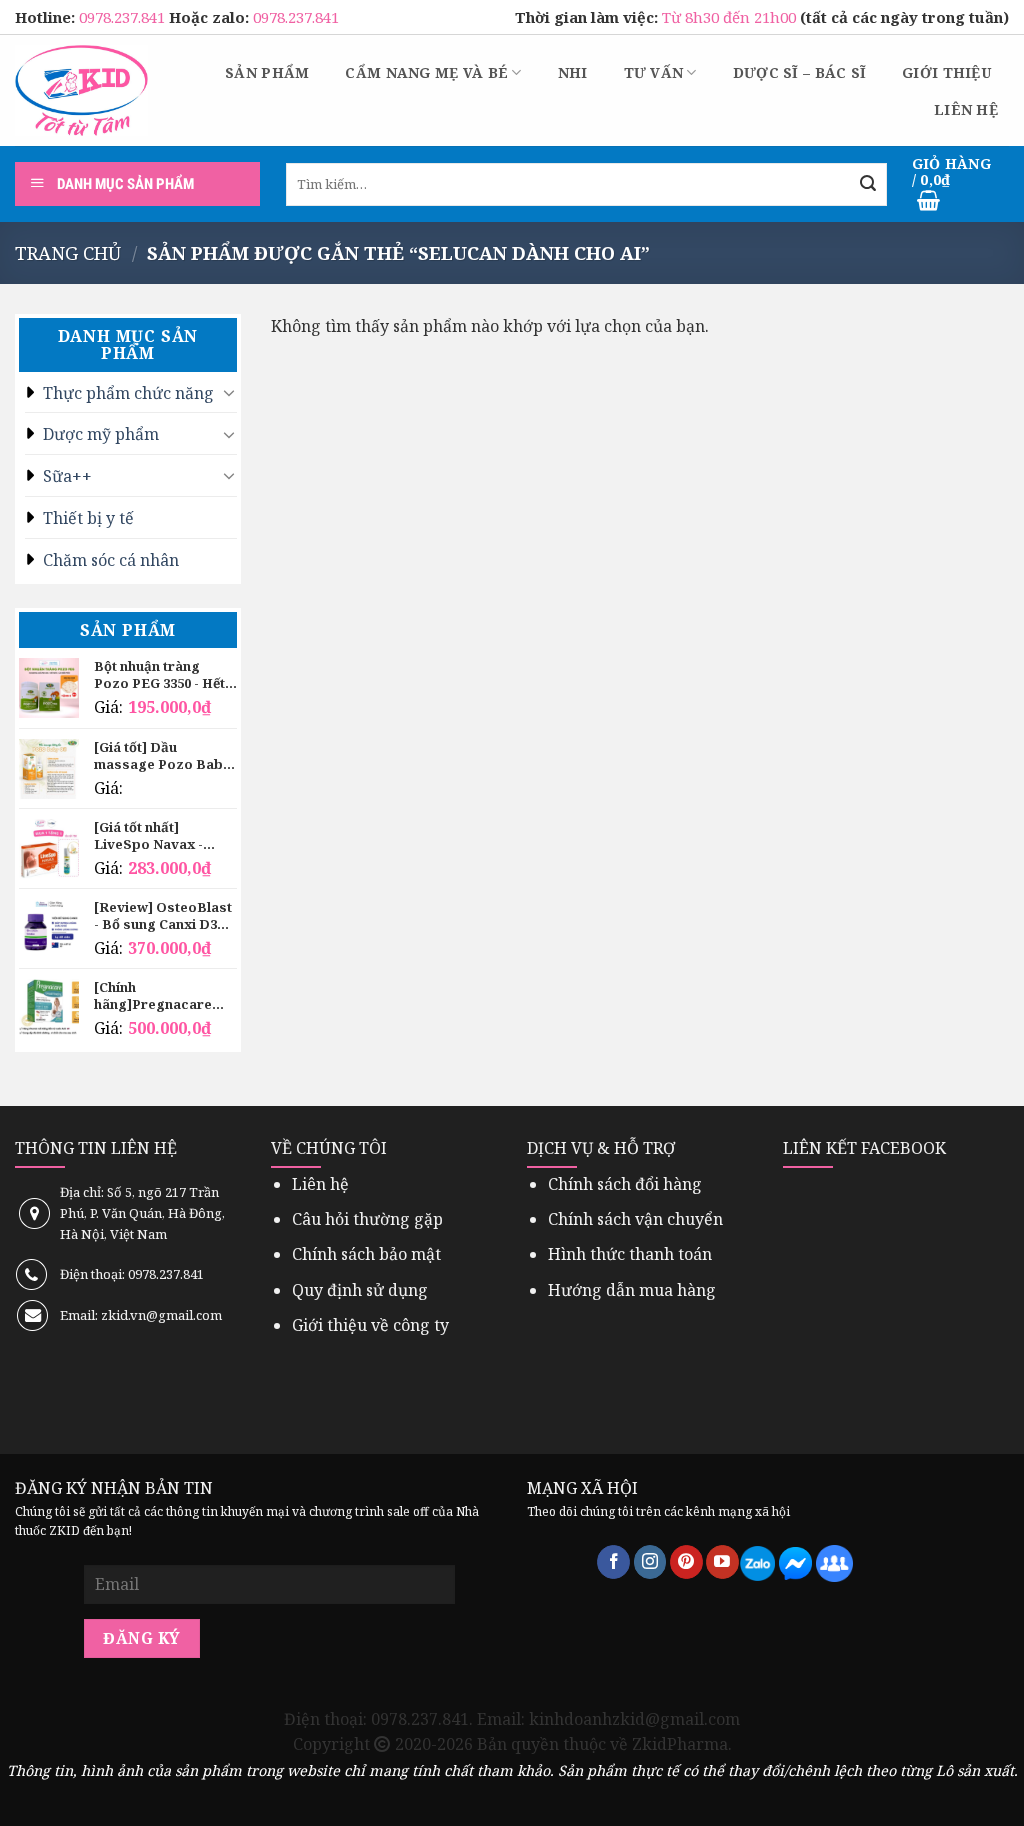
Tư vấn (654, 72)
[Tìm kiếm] (869, 184)
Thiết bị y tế (88, 518)
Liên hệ (966, 109)
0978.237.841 (124, 17)
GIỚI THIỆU (946, 72)
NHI (573, 72)
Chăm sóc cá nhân (111, 560)
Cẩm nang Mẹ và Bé (426, 72)
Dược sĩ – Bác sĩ (799, 72)
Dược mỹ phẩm (101, 434)
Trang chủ (68, 252)
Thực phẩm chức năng (128, 393)
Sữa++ (67, 476)
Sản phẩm (267, 72)
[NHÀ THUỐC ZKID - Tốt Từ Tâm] (81, 90)
